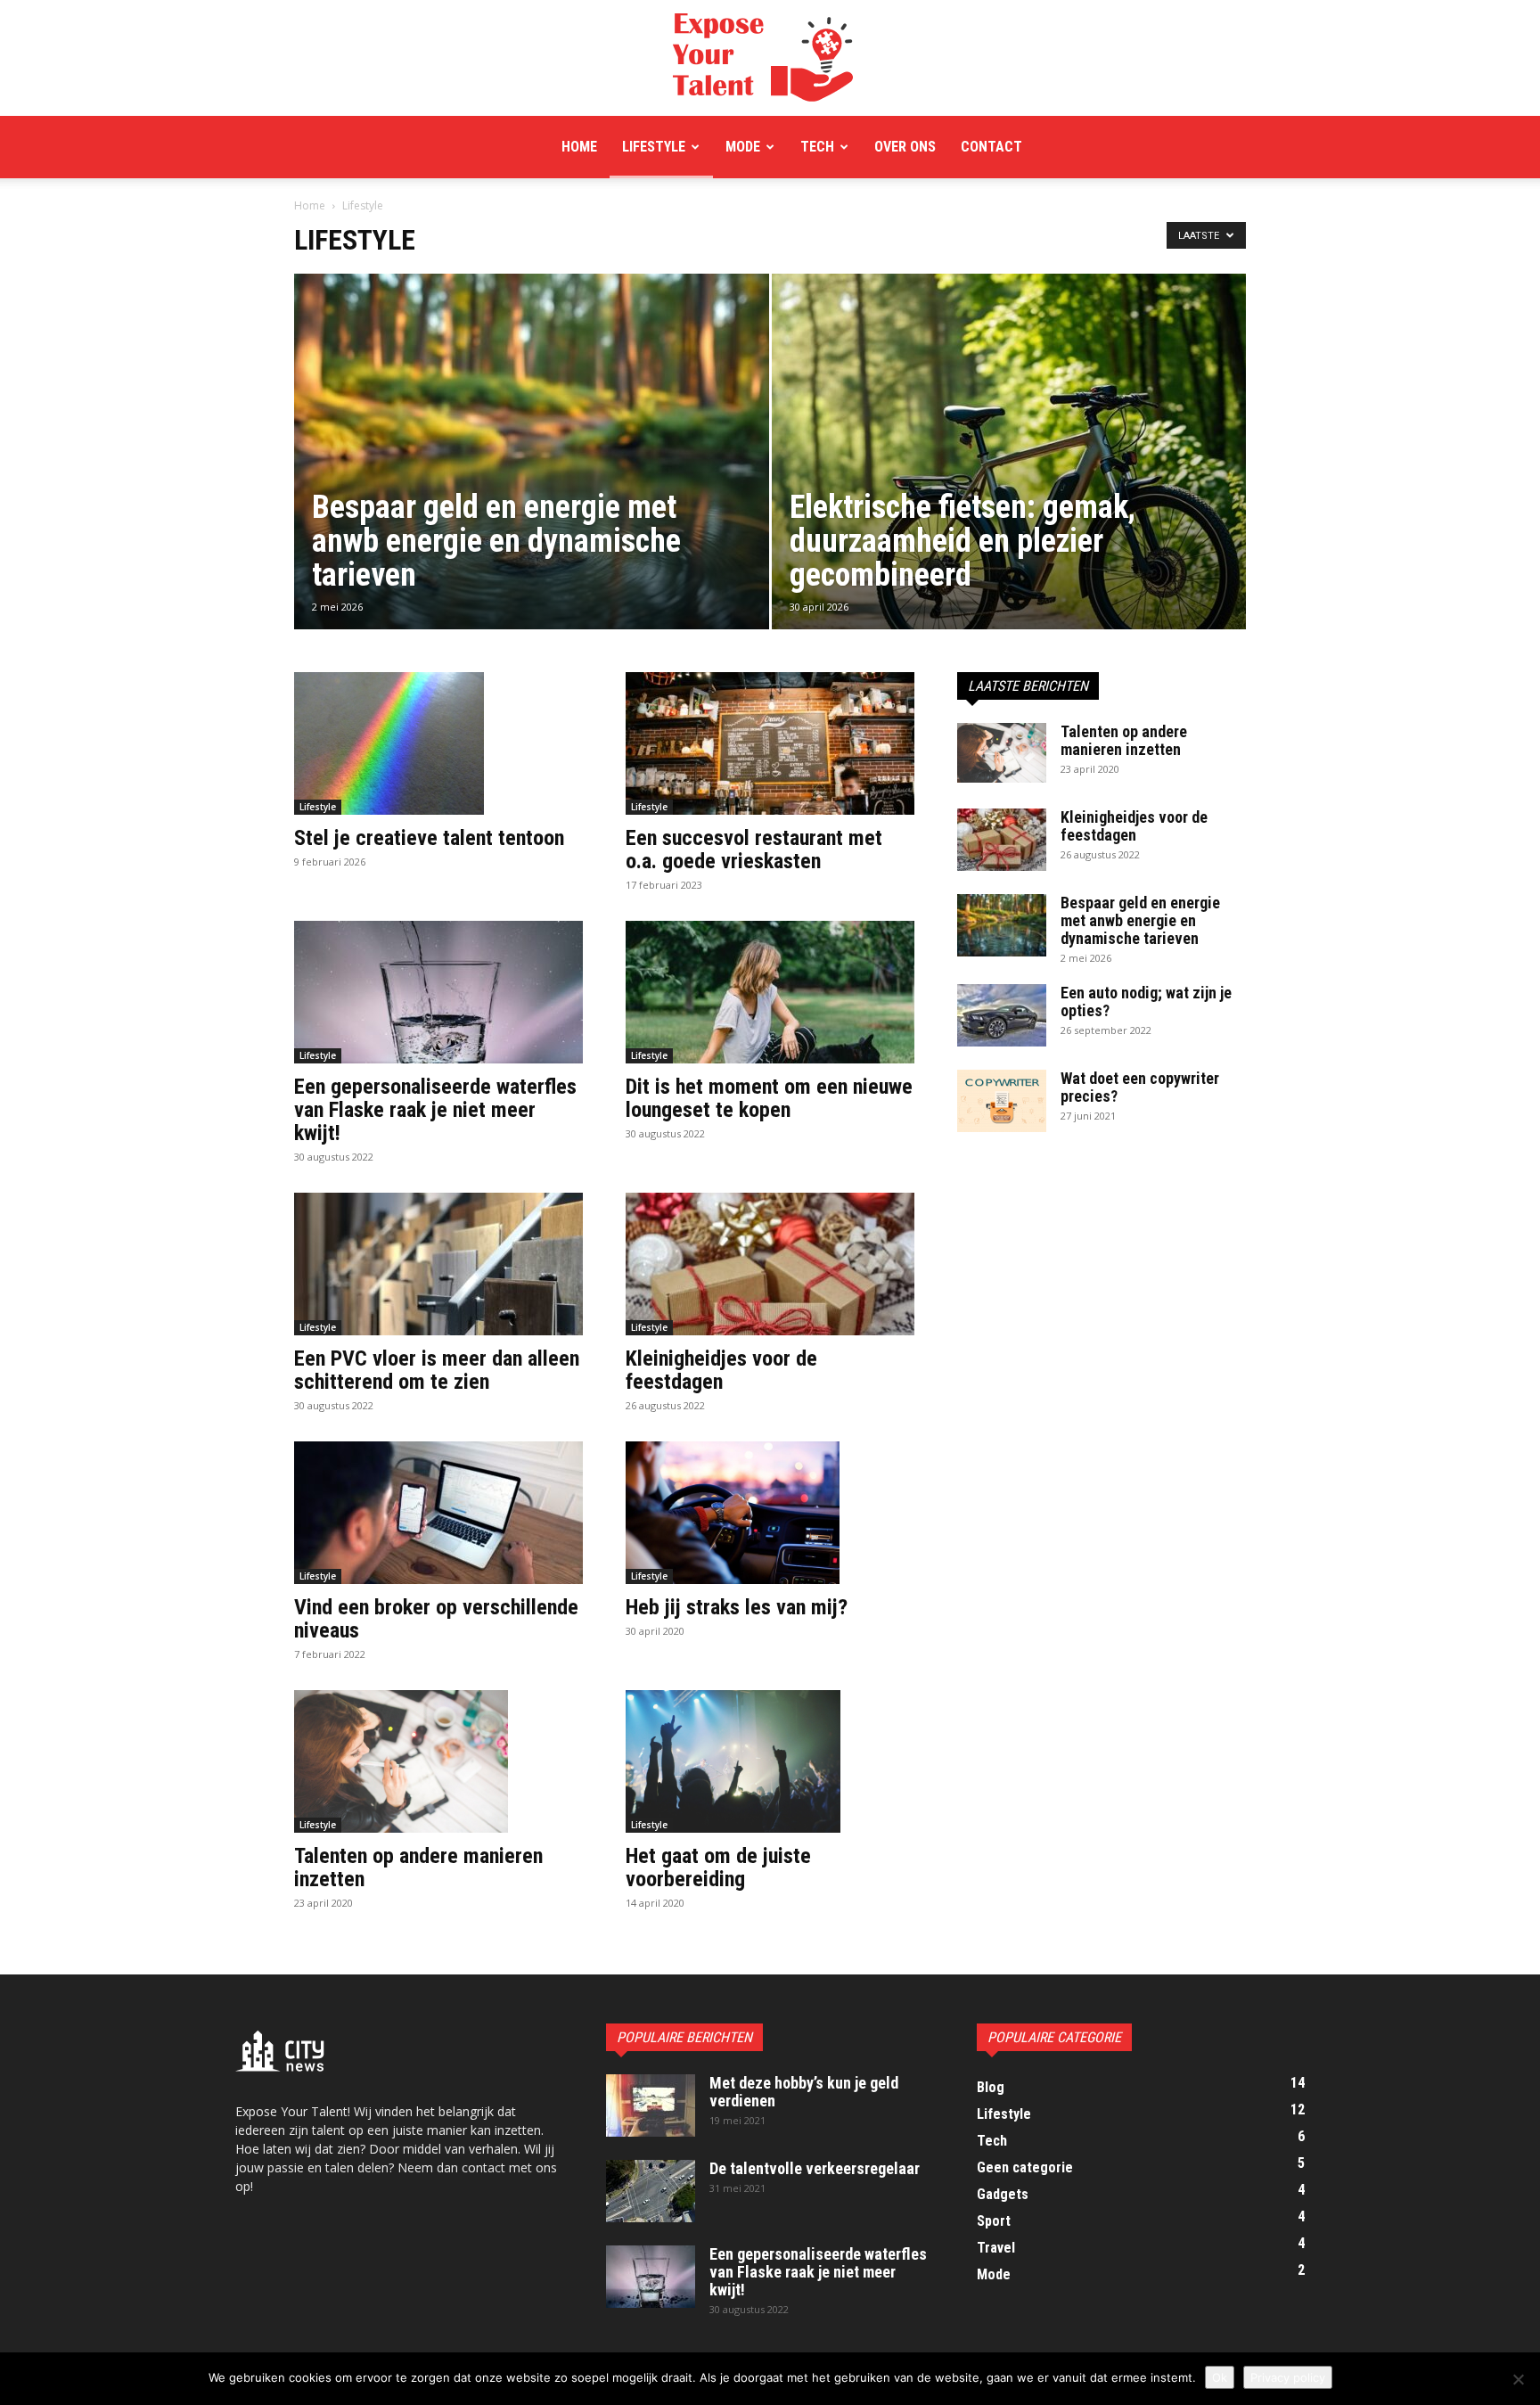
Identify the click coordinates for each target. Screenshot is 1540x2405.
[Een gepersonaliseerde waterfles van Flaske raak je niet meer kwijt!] (438, 992)
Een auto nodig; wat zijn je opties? (1146, 1001)
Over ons (905, 147)
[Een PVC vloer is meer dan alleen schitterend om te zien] (438, 1264)
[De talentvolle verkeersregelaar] (651, 2191)
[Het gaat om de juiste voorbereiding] (770, 1761)
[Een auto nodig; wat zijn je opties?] (1002, 1015)
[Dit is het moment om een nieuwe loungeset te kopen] (770, 992)
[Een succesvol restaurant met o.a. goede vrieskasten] (770, 743)
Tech (817, 147)
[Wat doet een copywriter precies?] (1002, 1101)
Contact (991, 147)
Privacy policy (1288, 2377)
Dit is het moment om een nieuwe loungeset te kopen (769, 1098)
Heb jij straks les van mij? (737, 1607)
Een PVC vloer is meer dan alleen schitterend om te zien (437, 1370)
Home (579, 147)
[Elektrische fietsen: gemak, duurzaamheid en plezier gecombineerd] (1009, 480)
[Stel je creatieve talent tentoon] (438, 743)
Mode (743, 147)
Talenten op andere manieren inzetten (418, 1867)
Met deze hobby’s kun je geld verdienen (804, 2092)
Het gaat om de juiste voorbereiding (718, 1867)
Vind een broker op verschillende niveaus (436, 1619)
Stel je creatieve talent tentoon (429, 838)
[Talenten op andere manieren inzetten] (438, 1761)
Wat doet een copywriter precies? (1140, 1087)
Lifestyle (654, 147)
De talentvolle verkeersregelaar (815, 2168)
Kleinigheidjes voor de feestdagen (721, 1370)
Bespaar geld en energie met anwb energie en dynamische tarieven (1140, 920)
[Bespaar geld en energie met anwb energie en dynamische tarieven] (532, 480)
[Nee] (1518, 2379)
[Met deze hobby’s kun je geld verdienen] (651, 2105)
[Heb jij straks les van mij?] (770, 1513)
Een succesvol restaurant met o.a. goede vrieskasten (754, 850)
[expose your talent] (770, 59)
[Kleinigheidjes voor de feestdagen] (770, 1264)
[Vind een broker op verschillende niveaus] (438, 1513)
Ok (1220, 2377)
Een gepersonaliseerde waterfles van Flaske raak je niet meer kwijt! (435, 1110)
